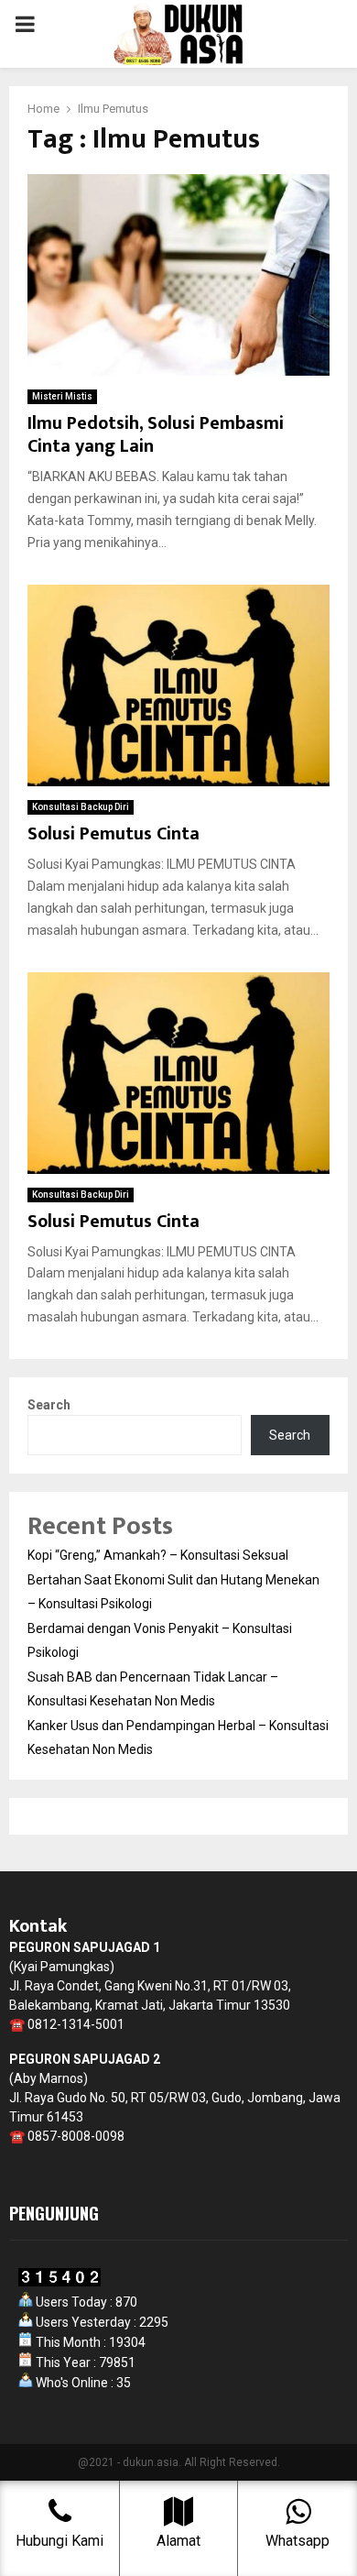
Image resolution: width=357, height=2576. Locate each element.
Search (49, 1405)
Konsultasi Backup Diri (81, 807)
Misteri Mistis (62, 396)
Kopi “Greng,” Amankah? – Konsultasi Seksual (158, 1555)
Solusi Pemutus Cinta (114, 834)
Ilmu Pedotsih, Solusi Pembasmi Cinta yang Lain (156, 435)
